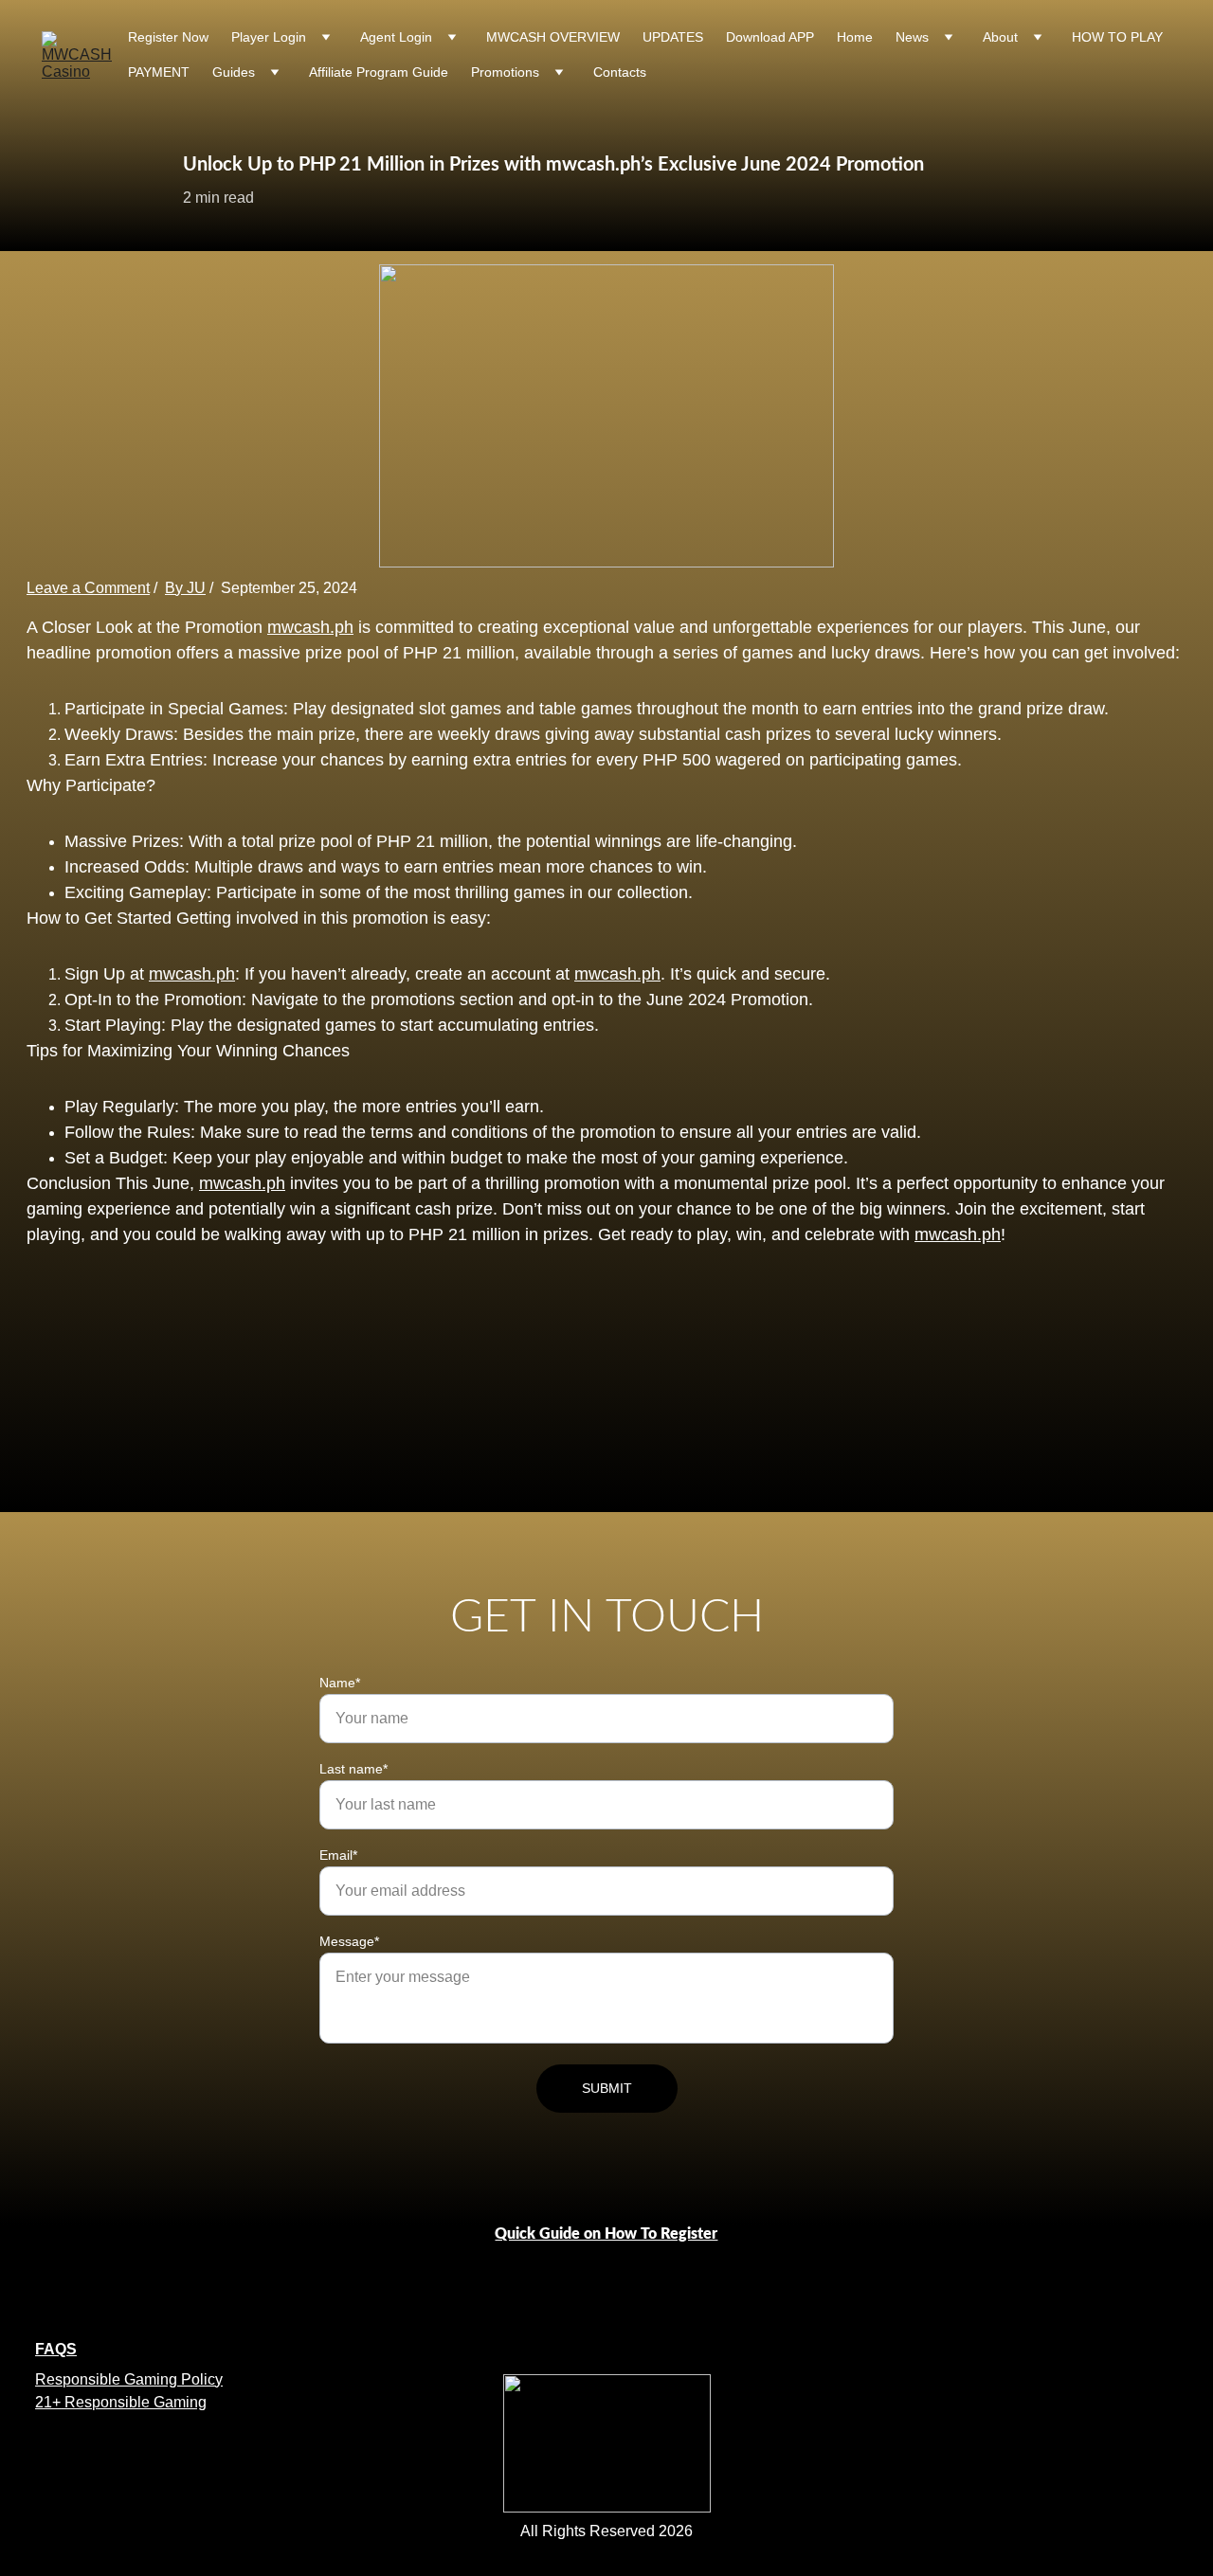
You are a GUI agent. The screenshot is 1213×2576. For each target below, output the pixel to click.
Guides (234, 72)
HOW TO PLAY (1117, 37)
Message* (349, 1941)
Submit (607, 2088)
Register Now (168, 37)
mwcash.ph (310, 627)
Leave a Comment (88, 588)
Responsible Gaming (134, 2402)
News (912, 37)
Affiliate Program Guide (379, 72)
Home (855, 37)
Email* (338, 1855)
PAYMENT (159, 72)
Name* (340, 1683)
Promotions (505, 72)
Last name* (353, 1769)
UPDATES (673, 37)
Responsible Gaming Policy (129, 2379)
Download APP (770, 37)
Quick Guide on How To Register (606, 2234)
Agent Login (396, 37)
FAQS (56, 2349)
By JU (185, 588)
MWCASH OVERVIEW (553, 37)
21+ (48, 2402)
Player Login (269, 37)
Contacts (620, 72)
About (1000, 37)
